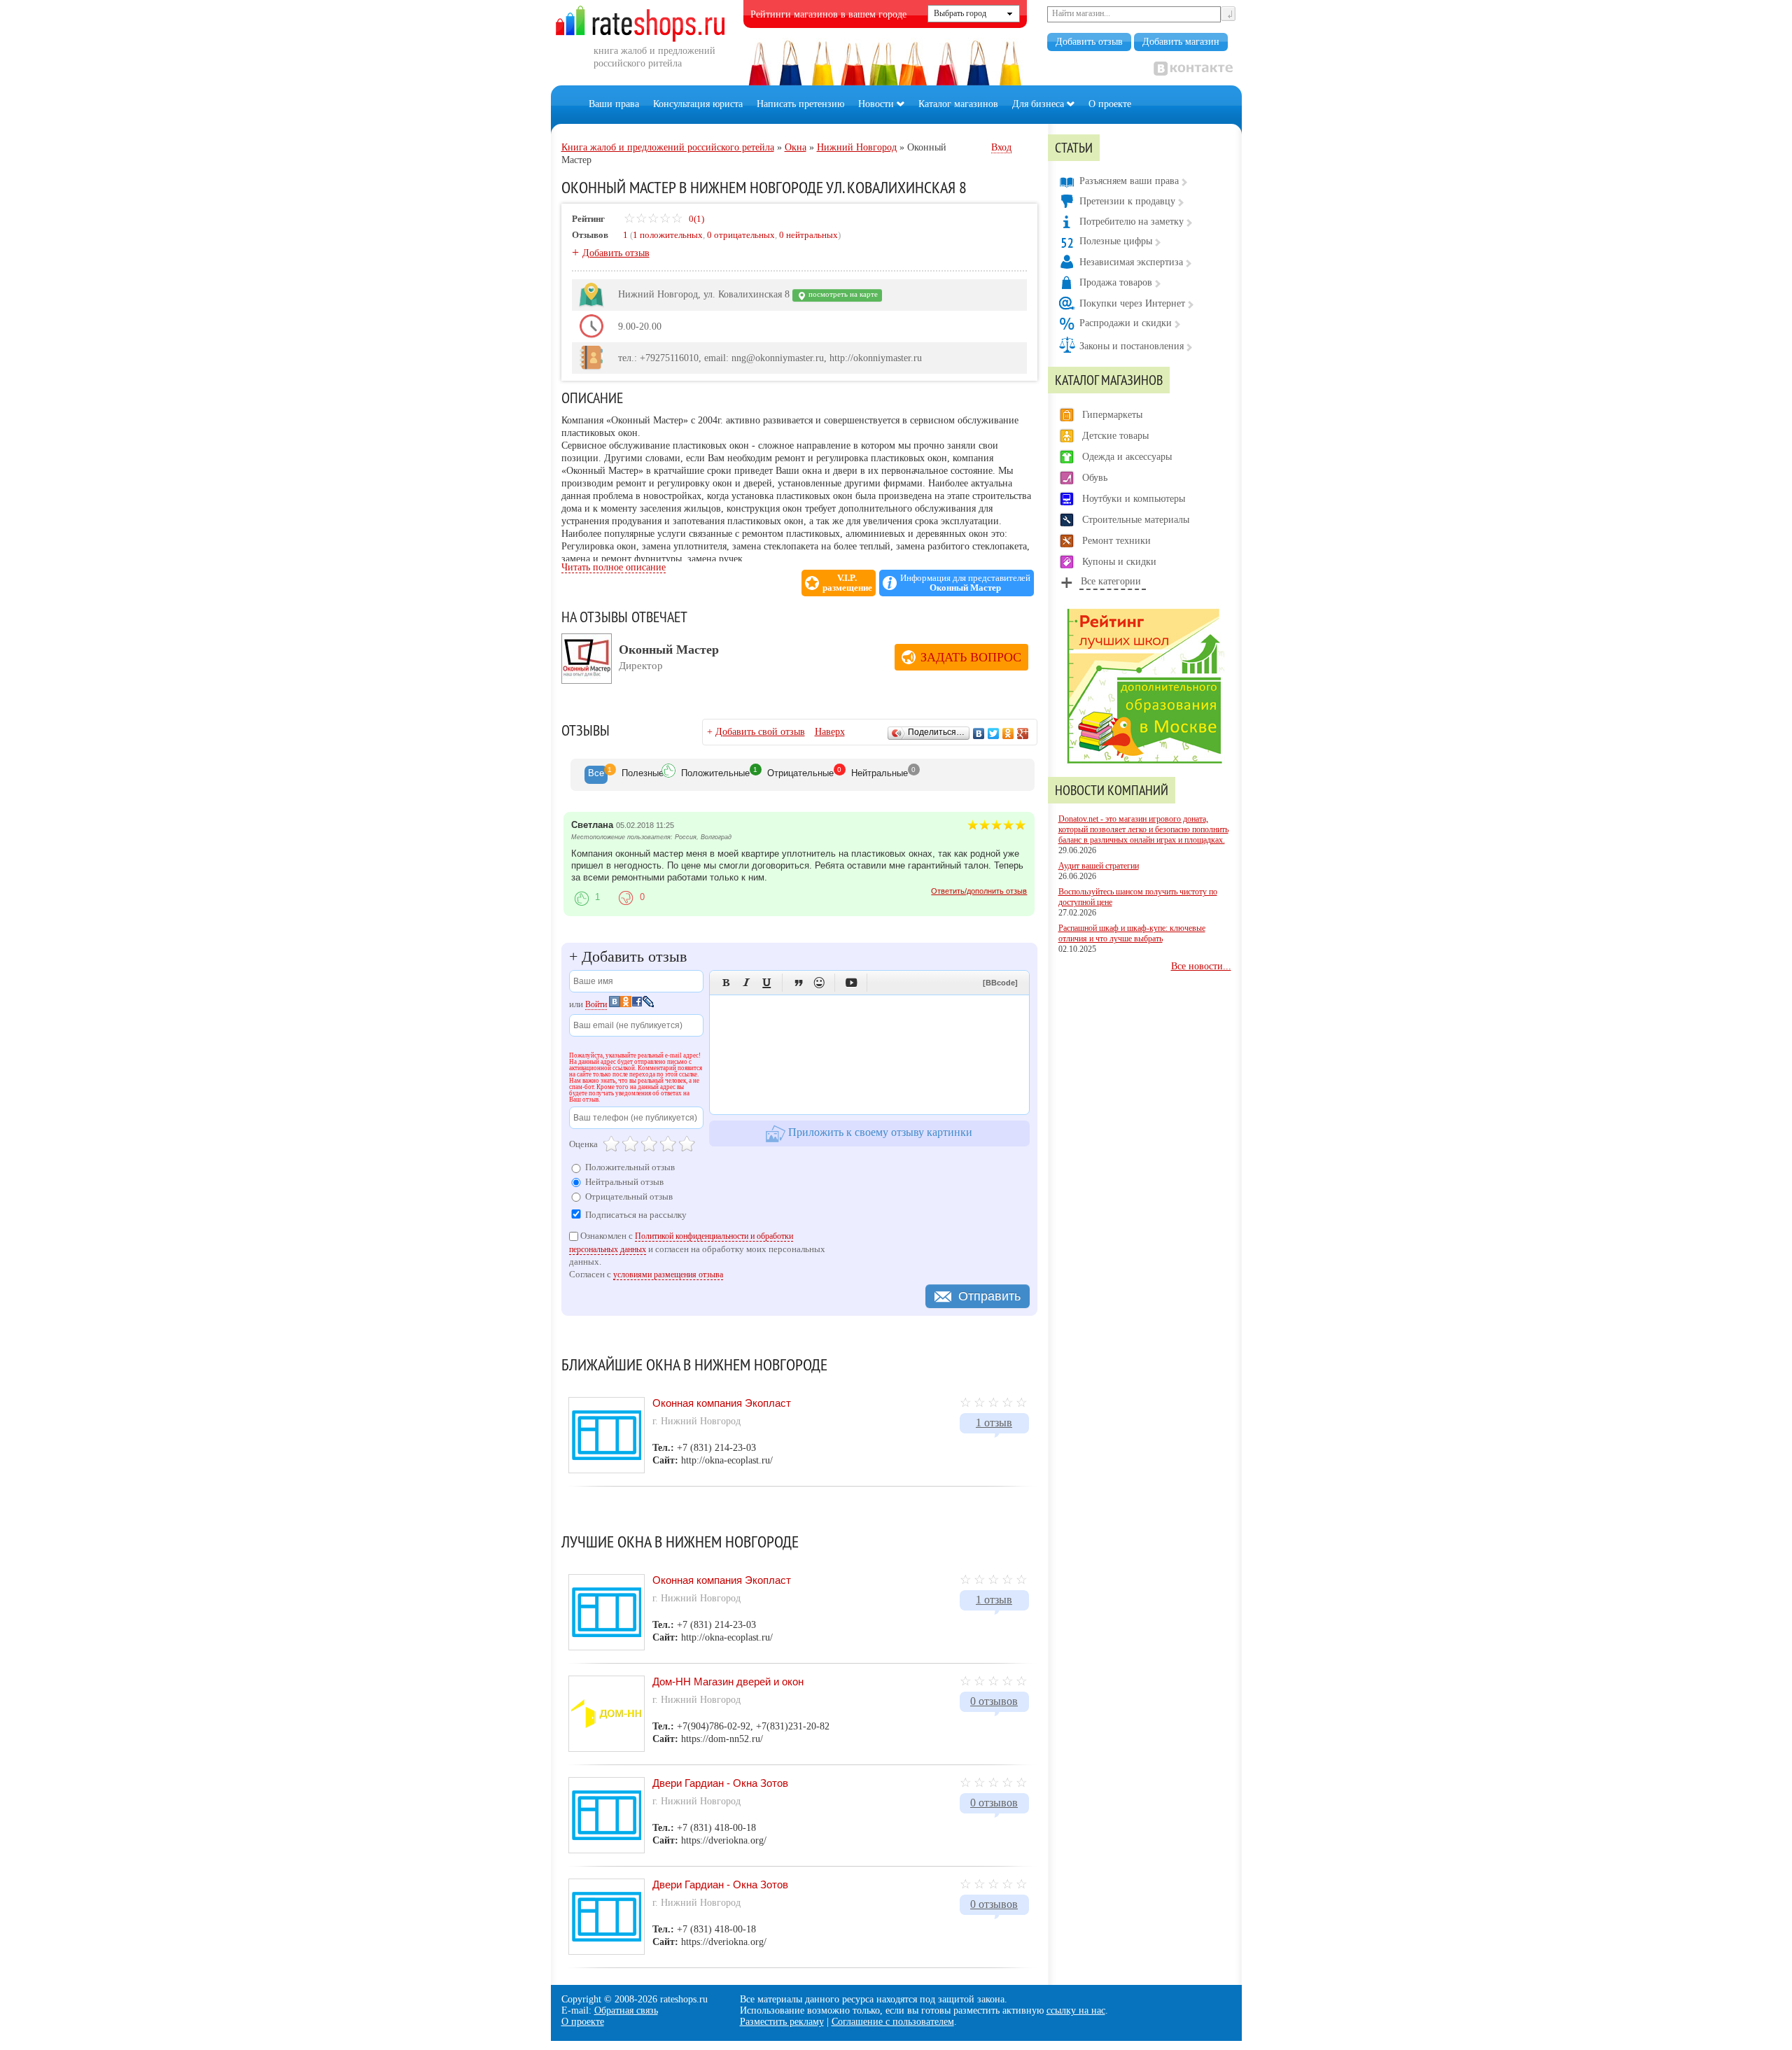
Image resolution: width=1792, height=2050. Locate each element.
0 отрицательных (741, 235)
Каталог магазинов (958, 104)
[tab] (596, 775)
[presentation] (596, 775)
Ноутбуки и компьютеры (1134, 499)
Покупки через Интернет (1132, 303)
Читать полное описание (614, 567)
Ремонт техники (1116, 541)
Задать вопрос (971, 657)
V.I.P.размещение (847, 583)
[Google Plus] (1023, 733)
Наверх (830, 732)
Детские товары (1115, 436)
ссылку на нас (1076, 2010)
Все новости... (1201, 966)
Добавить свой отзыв (760, 732)
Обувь (1095, 478)
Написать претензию (800, 104)
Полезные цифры (1116, 241)
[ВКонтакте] (979, 733)
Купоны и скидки (1119, 562)
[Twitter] (994, 733)
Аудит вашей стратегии (1099, 866)
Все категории (1111, 581)
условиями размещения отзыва (668, 1275)
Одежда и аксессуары (1127, 457)
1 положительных (668, 235)
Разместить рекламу (782, 2022)
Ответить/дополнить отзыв (979, 891)
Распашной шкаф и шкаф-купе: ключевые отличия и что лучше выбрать (1132, 933)
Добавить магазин (1181, 42)
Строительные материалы (1136, 520)
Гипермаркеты (1112, 415)
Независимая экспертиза (1131, 262)
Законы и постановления (1132, 346)
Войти (596, 1004)
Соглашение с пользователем (893, 2022)
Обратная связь (626, 2010)
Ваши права (614, 104)
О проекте (1110, 104)
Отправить (989, 1296)
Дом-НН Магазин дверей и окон (728, 1682)
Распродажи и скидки (1126, 323)
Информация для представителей (965, 583)
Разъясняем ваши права (1129, 181)
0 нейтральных (808, 235)
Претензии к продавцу (1127, 201)
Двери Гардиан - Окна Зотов (720, 1783)
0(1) (695, 219)
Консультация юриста (698, 104)
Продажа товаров (1116, 282)
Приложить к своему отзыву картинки (879, 1133)
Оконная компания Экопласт (722, 1403)
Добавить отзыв (1089, 42)
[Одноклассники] (1008, 733)
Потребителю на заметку (1132, 222)
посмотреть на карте (842, 294)
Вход (1001, 147)
